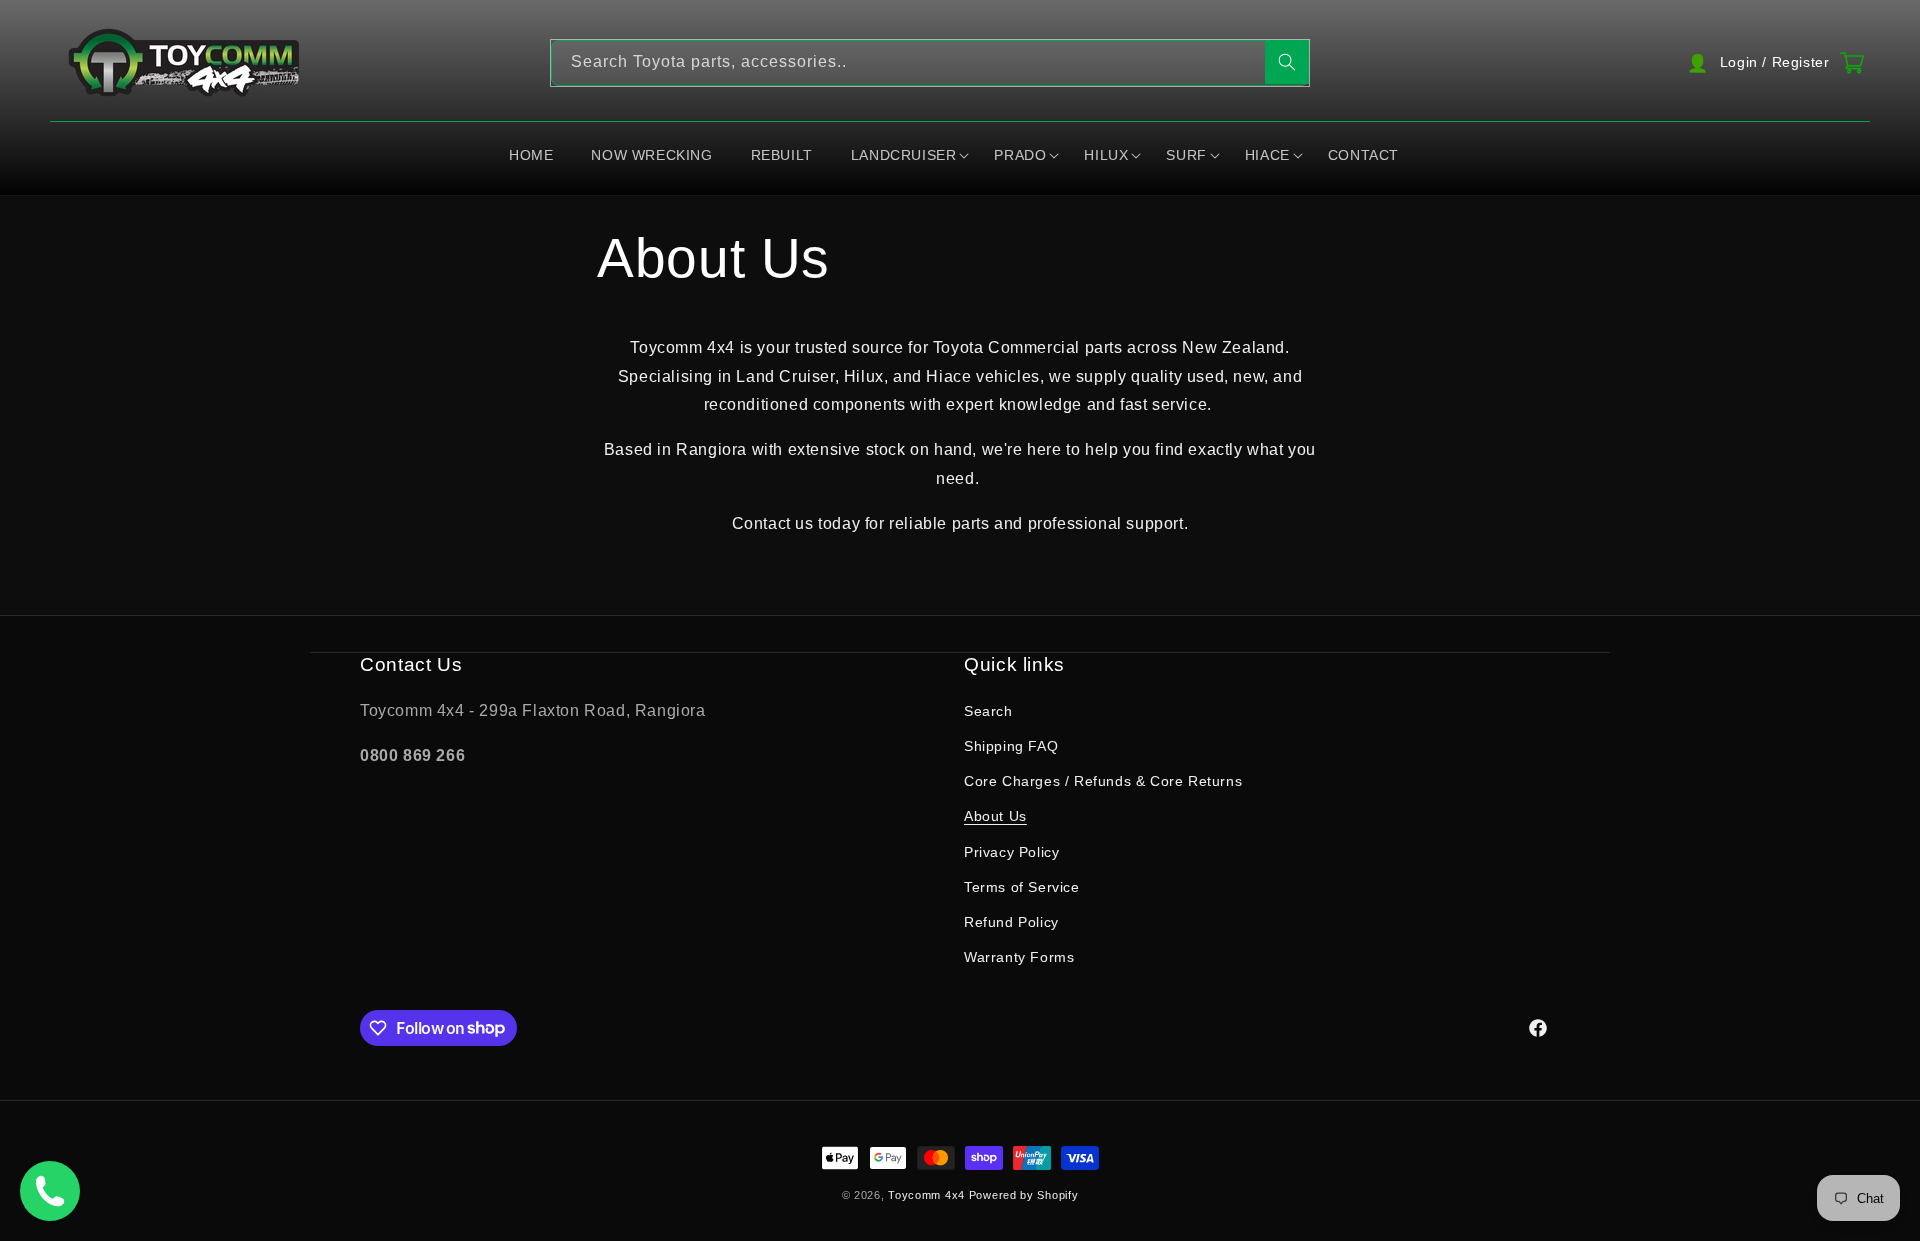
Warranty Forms (1019, 957)
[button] (910, 156)
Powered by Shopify (1024, 1195)
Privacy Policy (1011, 852)
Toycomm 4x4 (926, 1195)
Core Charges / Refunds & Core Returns (1103, 781)
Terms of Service (1022, 887)
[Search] (1287, 62)
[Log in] (1773, 63)
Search (988, 711)
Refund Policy (1011, 922)
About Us (995, 817)
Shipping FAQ (1011, 746)
